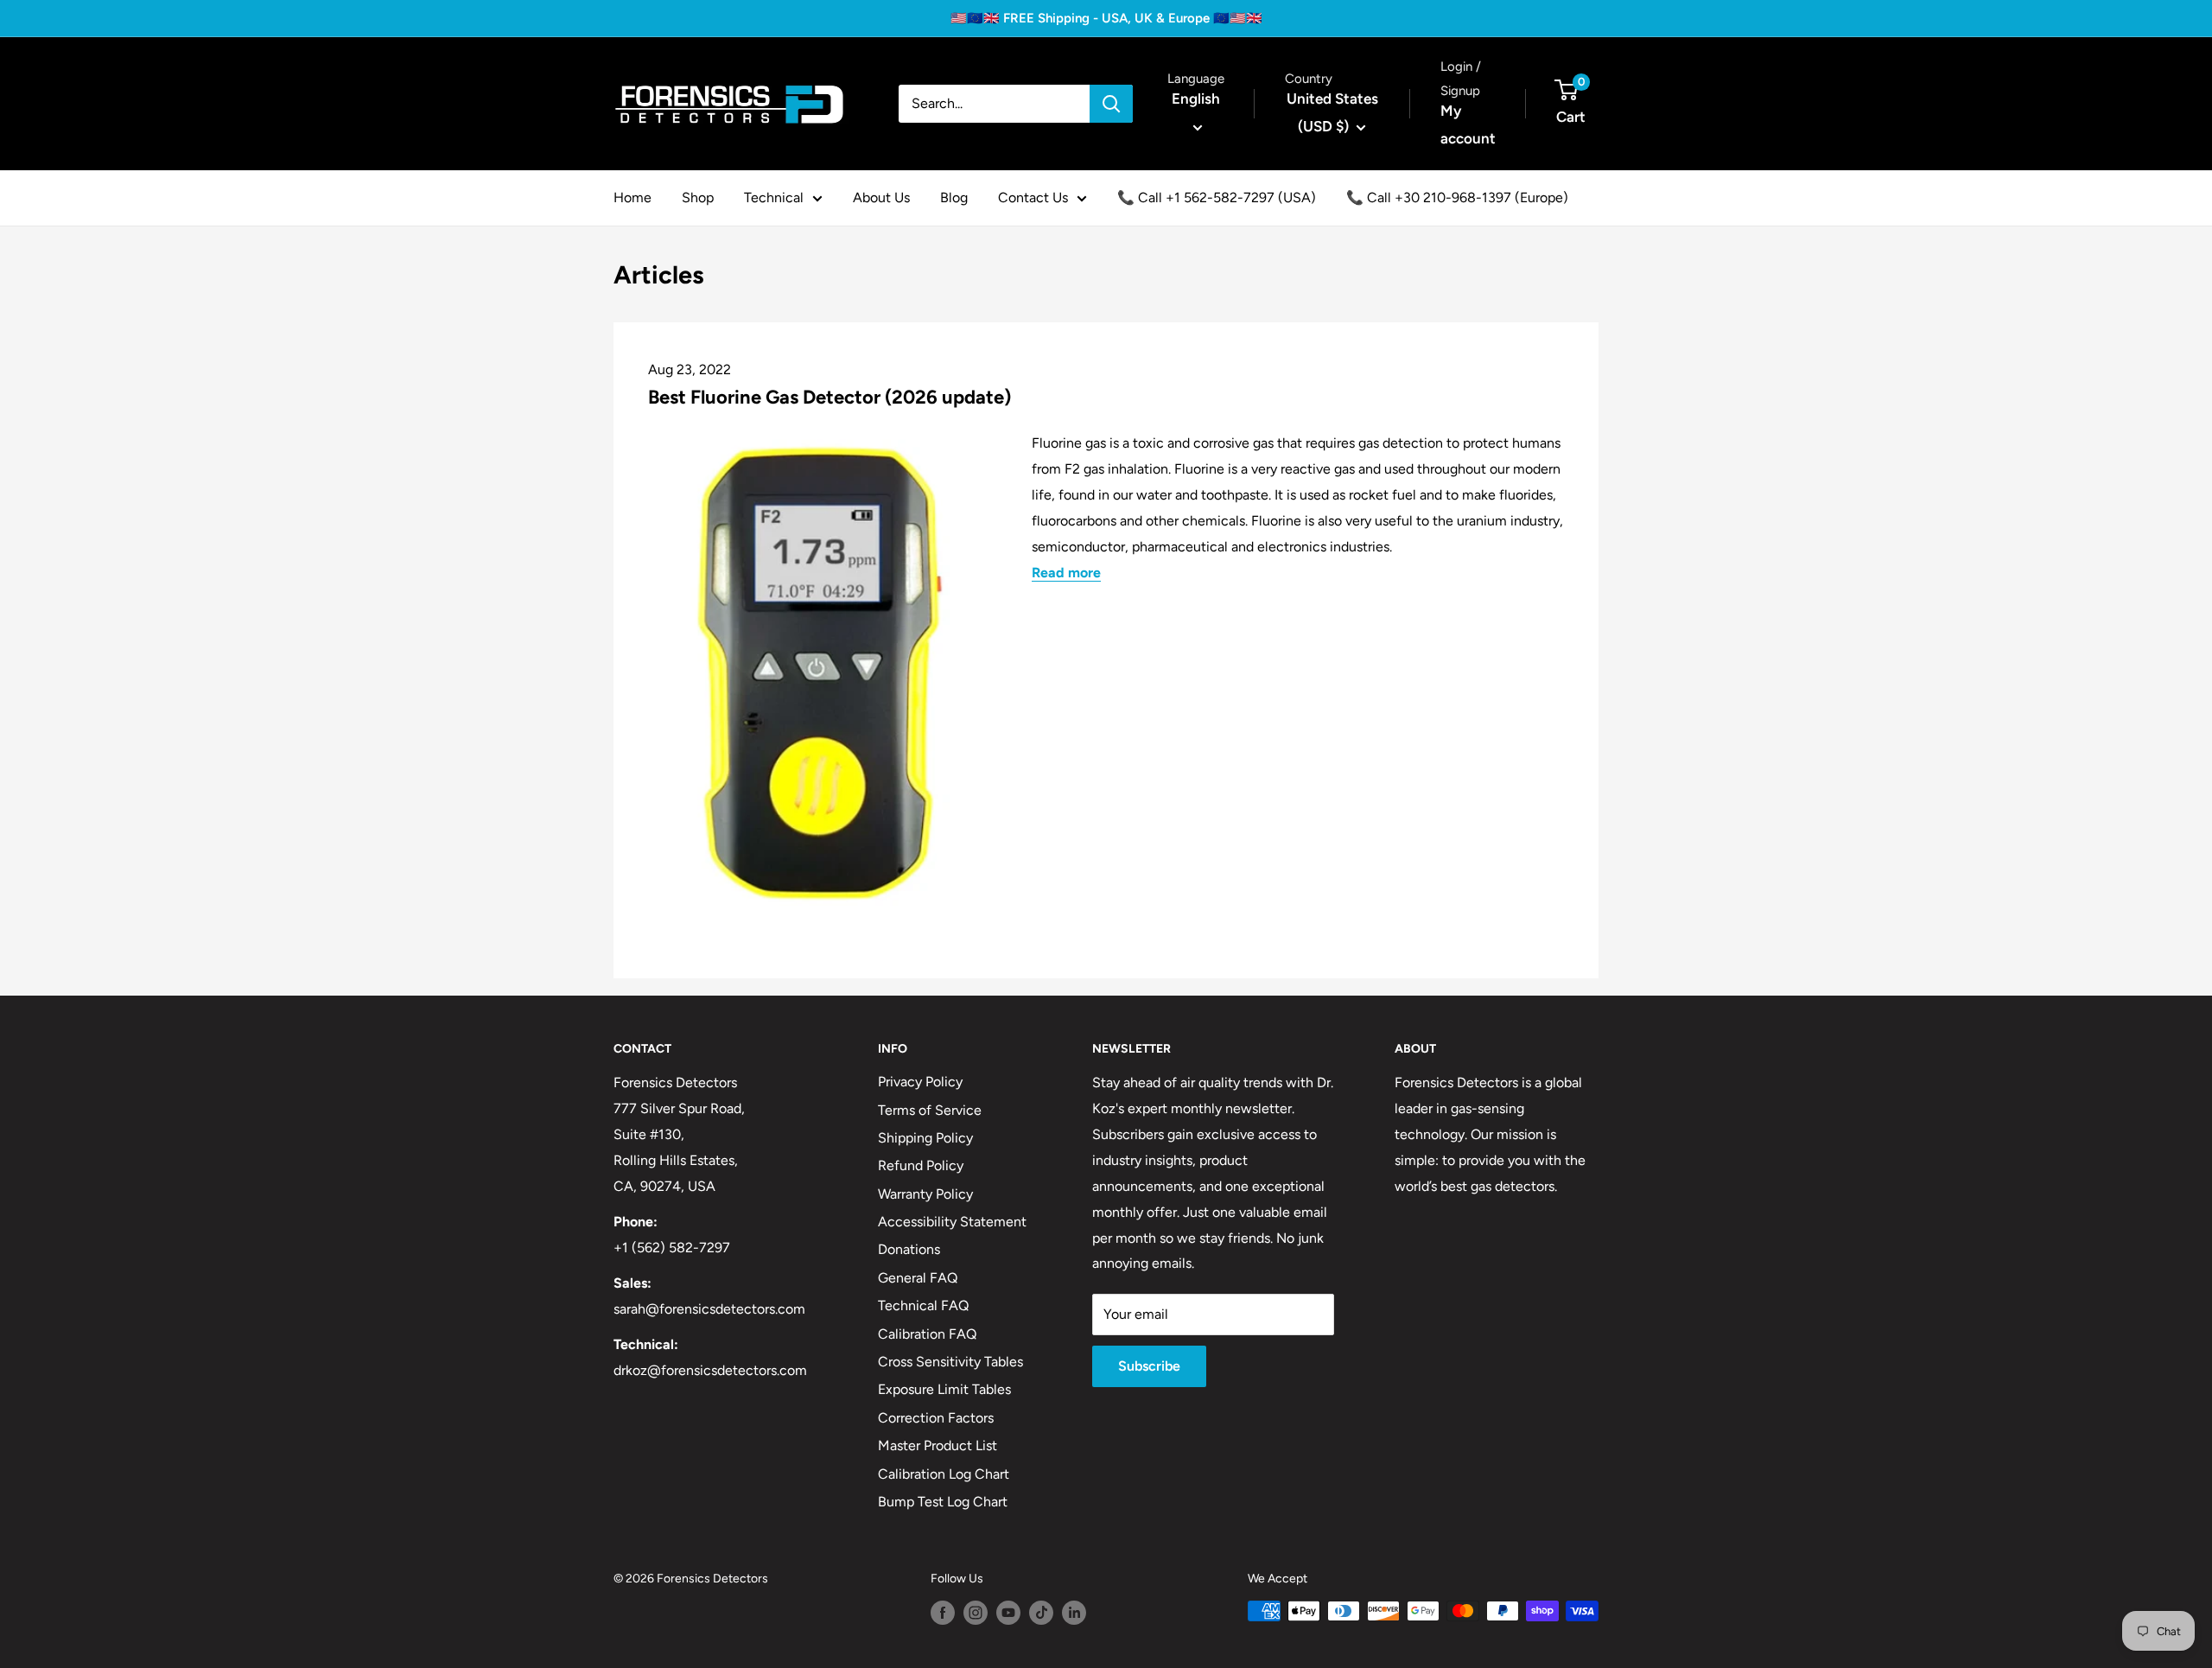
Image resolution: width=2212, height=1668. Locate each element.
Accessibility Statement (952, 1222)
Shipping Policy (925, 1138)
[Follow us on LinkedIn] (1074, 1613)
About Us (881, 197)
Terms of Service (930, 1110)
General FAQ (918, 1278)
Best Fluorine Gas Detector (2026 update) (829, 397)
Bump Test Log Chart (943, 1502)
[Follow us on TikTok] (1041, 1613)
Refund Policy (921, 1165)
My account (1468, 124)
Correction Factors (936, 1418)
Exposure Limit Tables (944, 1389)
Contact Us (1033, 197)
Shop (698, 197)
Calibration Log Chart (944, 1474)
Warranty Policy (925, 1194)
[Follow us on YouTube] (1008, 1613)
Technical (774, 197)
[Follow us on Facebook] (943, 1613)
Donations (909, 1249)
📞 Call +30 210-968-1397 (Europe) (1457, 197)
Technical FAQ (923, 1305)
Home (632, 197)
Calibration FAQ (927, 1334)
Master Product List (938, 1445)
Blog (954, 197)
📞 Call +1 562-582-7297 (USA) (1217, 197)
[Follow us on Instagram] (976, 1613)
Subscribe (1149, 1366)
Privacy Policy (920, 1082)
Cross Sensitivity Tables (950, 1362)
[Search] (1111, 104)
